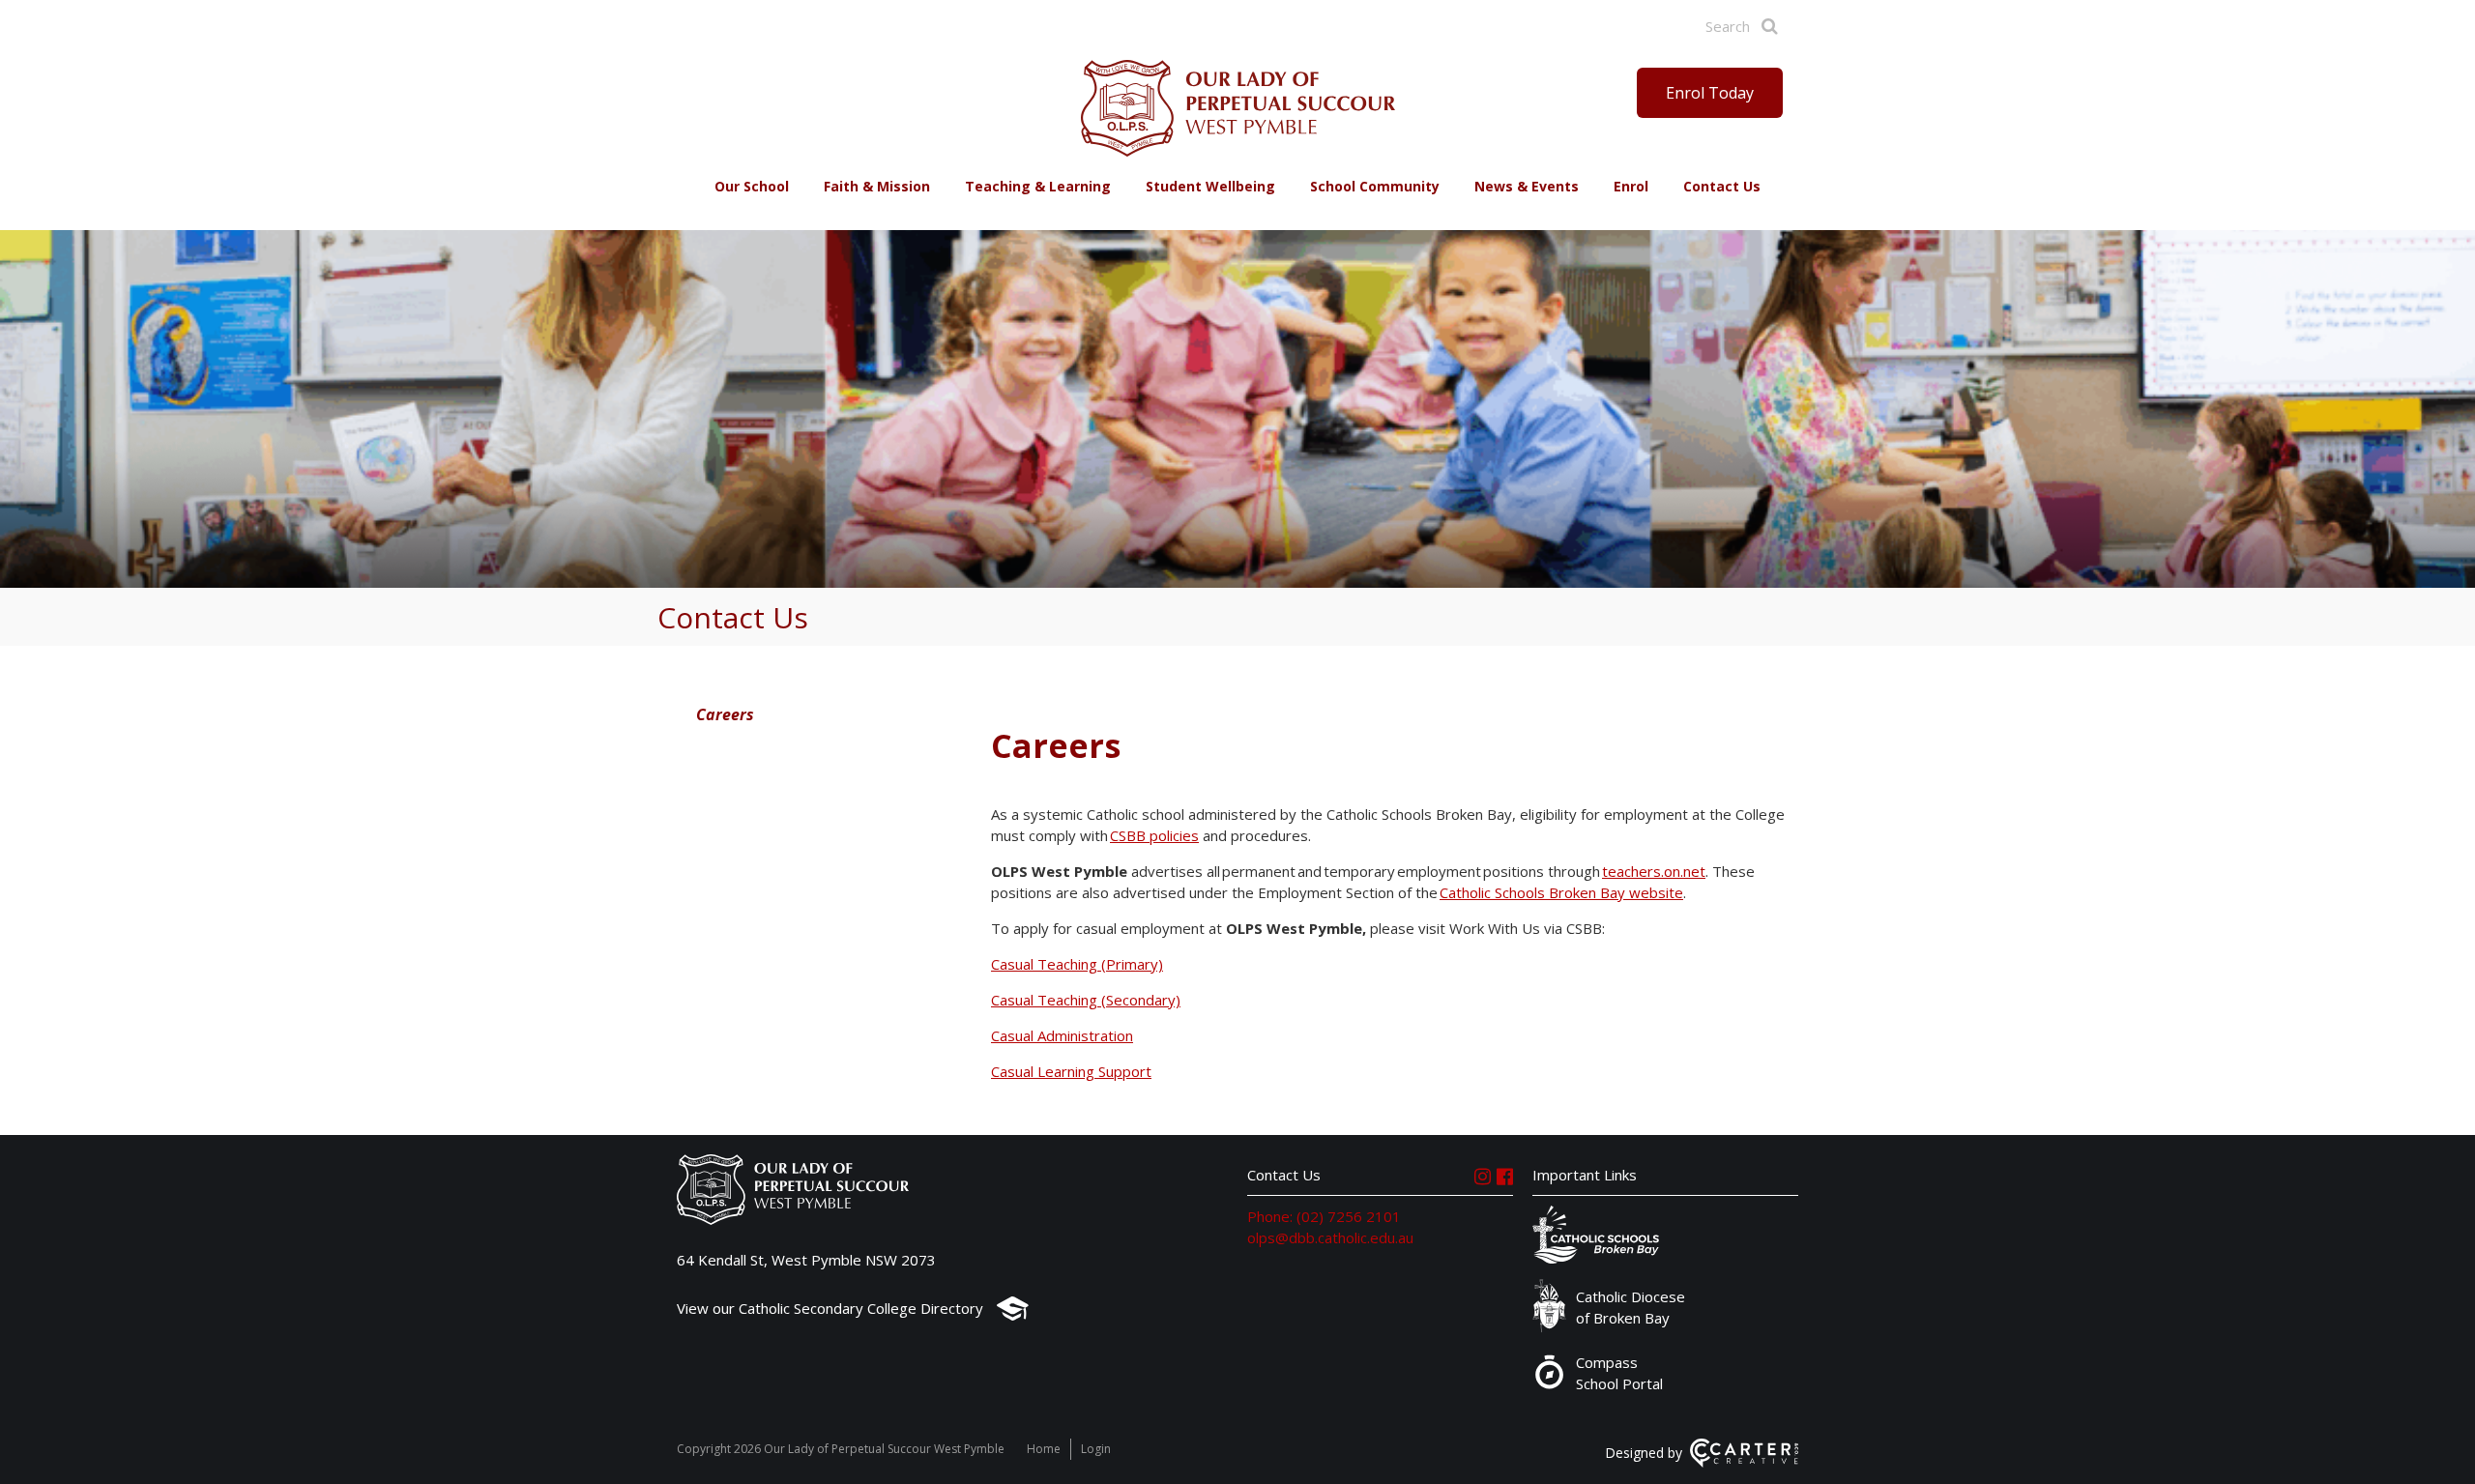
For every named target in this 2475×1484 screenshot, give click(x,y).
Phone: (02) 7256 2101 (1324, 1216)
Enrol (1631, 186)
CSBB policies (1154, 835)
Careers (725, 714)
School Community (1375, 186)
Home (1044, 1449)
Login (1096, 1449)
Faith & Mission (877, 186)
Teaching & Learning (1038, 186)
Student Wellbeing (1210, 186)
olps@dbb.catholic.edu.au (1330, 1237)
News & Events (1527, 186)
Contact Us (1722, 186)
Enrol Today (1710, 93)
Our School (752, 186)
